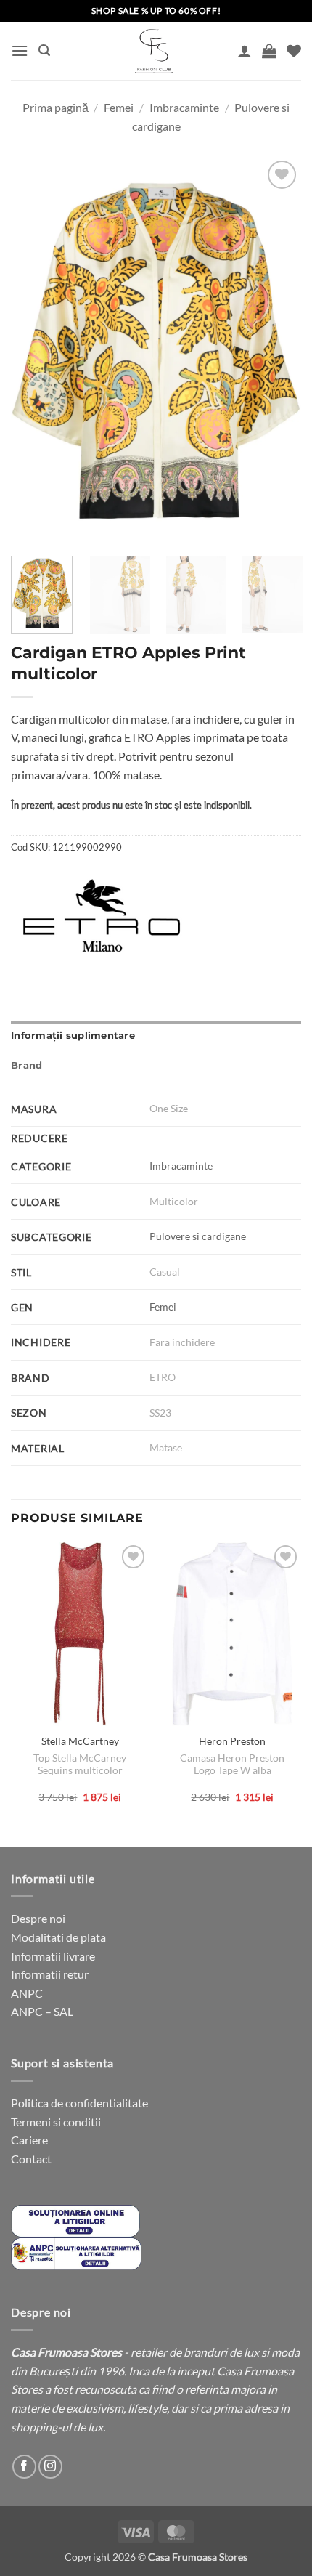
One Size (169, 1108)
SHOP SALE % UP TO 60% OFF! (156, 11)
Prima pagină (56, 107)
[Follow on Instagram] (50, 2467)
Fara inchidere (182, 1342)
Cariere (29, 2140)
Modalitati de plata (58, 1937)
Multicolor (174, 1201)
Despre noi (38, 1918)
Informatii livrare (53, 1956)
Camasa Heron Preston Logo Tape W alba (232, 1765)
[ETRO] (102, 915)
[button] (20, 50)
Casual (165, 1272)
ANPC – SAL (42, 2011)
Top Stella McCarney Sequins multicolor (80, 1765)
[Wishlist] (294, 51)
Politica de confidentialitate (79, 2103)
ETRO (163, 1377)
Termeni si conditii (56, 2122)
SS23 (160, 1413)
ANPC (27, 1993)
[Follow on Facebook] (24, 2467)
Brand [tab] (26, 1065)
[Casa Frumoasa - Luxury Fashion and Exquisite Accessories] (154, 51)
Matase (166, 1447)
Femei (119, 107)
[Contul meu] (245, 51)
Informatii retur (50, 1974)
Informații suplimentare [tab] (73, 1036)
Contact (31, 2159)
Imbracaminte (184, 107)
